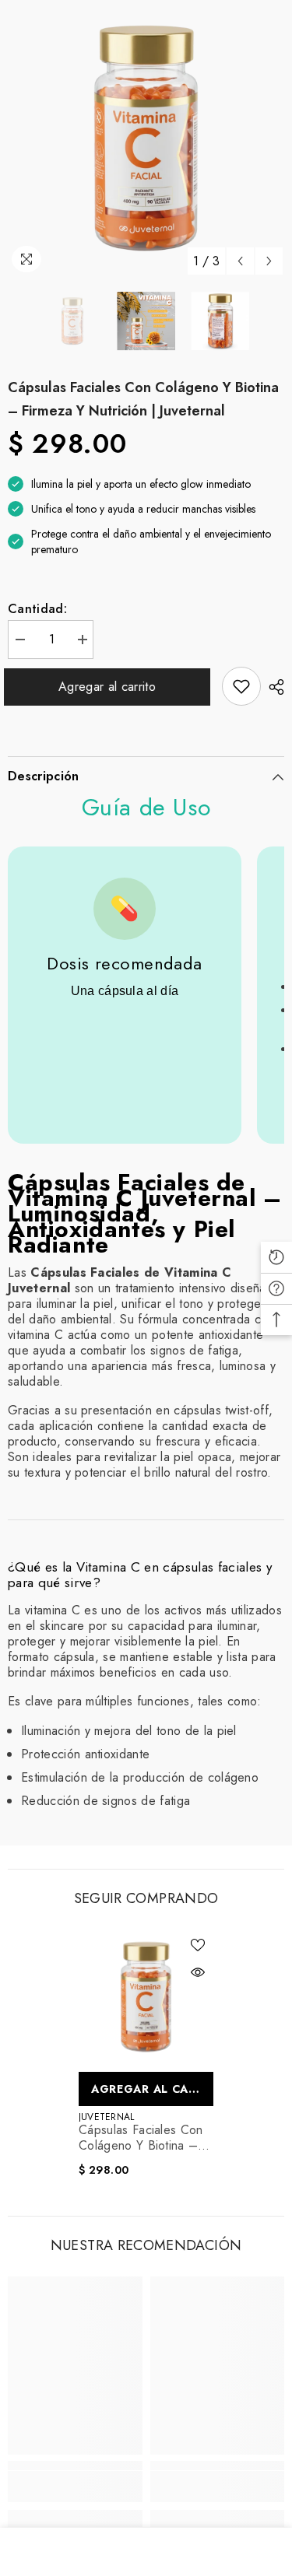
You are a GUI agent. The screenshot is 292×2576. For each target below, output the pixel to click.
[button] (240, 261)
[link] (241, 686)
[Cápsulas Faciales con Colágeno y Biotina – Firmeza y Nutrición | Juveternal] (146, 1997)
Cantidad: (37, 609)
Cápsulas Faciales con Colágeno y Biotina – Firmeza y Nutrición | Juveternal (141, 2138)
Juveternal (106, 2117)
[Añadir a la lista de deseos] (198, 1945)
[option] (146, 138)
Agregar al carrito (111, 687)
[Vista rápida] (198, 1972)
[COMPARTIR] (273, 687)
